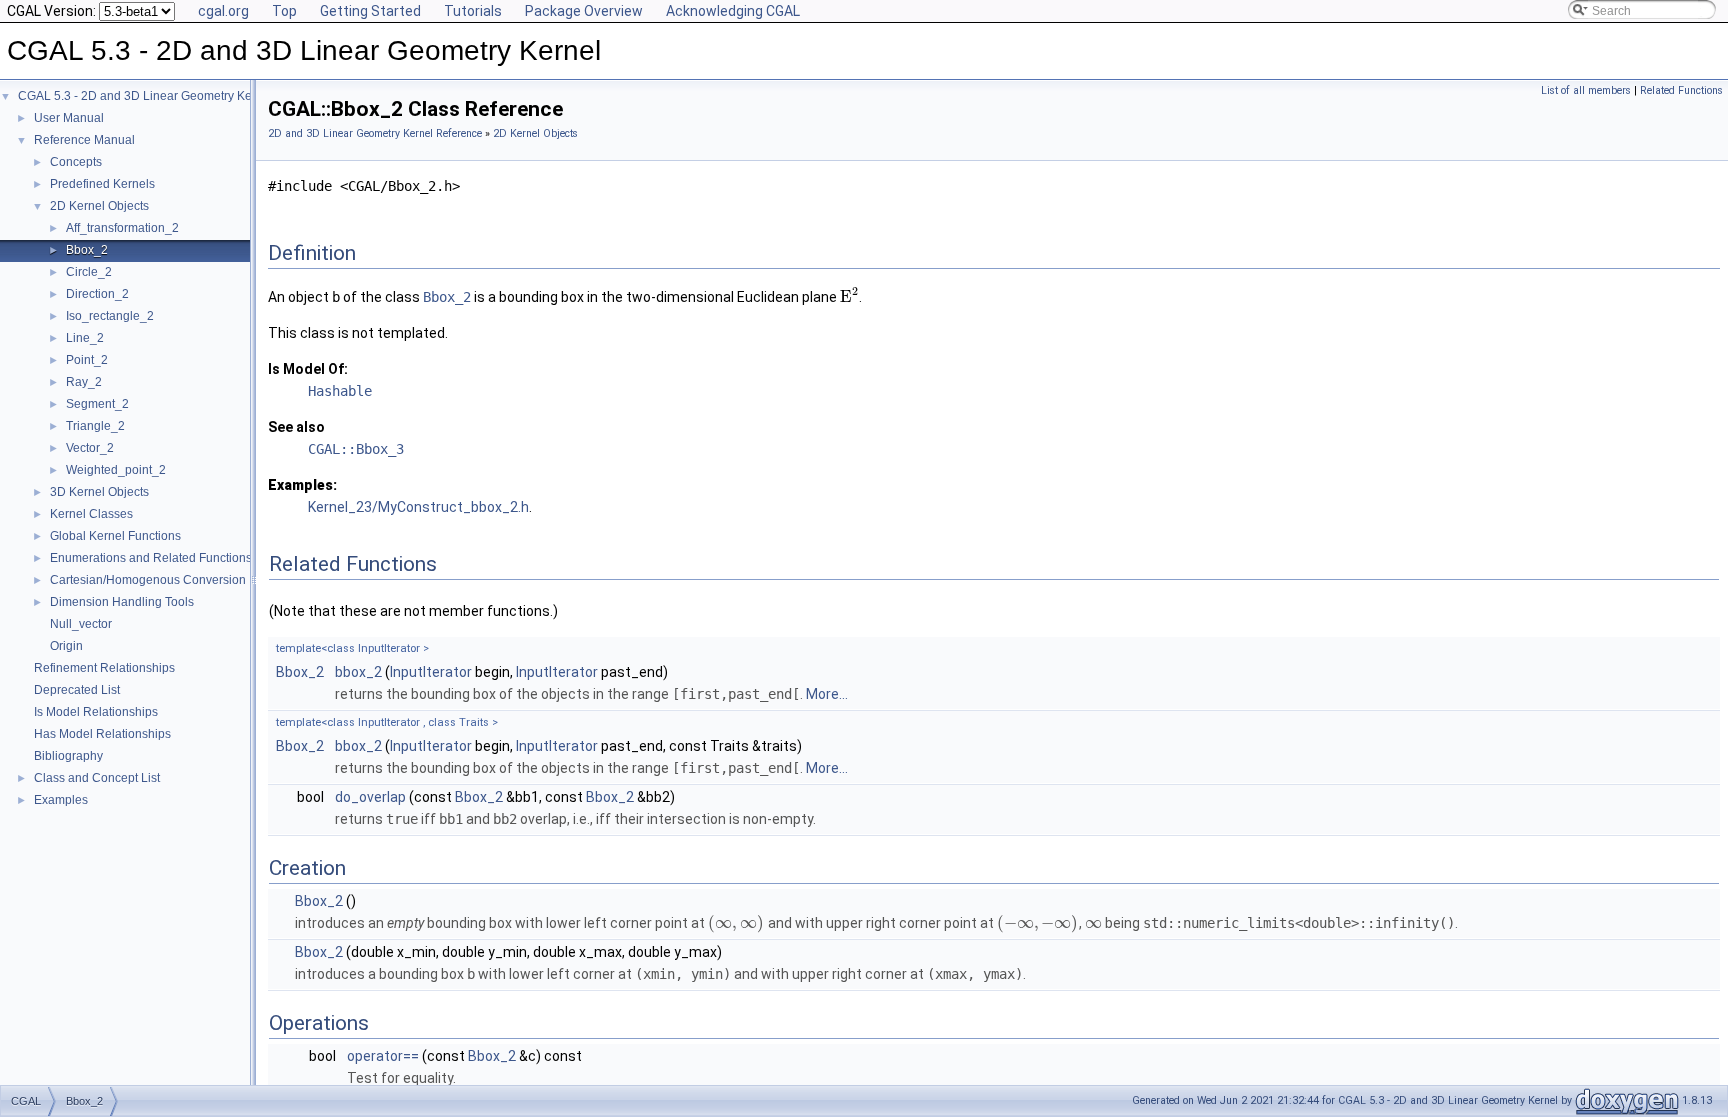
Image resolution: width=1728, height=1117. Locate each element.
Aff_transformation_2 (122, 228)
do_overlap (370, 797)
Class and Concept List (97, 778)
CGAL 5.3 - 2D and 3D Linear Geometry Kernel (145, 96)
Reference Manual (84, 140)
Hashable (340, 391)
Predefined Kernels (102, 184)
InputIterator (431, 672)
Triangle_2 (95, 426)
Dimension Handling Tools (122, 602)
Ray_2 (84, 382)
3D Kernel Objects (99, 492)
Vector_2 (90, 448)
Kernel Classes (91, 514)
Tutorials (473, 11)
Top (284, 11)
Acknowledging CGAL (733, 11)
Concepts (76, 162)
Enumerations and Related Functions (151, 558)
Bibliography (68, 756)
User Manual (69, 118)
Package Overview (584, 11)
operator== (383, 1056)
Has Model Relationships (102, 734)
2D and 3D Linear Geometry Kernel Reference (375, 133)
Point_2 (87, 360)
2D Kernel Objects (99, 206)
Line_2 (85, 338)
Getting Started (370, 11)
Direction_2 (97, 294)
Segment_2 (97, 404)
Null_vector (81, 624)
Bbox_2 (87, 250)
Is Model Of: (308, 369)
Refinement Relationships (104, 668)
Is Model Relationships (96, 712)
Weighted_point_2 (116, 470)
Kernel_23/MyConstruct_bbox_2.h (418, 507)
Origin (66, 646)
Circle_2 (89, 272)
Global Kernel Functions (115, 536)
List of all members (1586, 90)
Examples (61, 800)
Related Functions (1681, 90)
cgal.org (223, 11)
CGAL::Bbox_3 (356, 449)
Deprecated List (77, 690)
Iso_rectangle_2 (110, 316)
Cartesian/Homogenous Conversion (148, 580)
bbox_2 (358, 672)
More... (827, 694)
